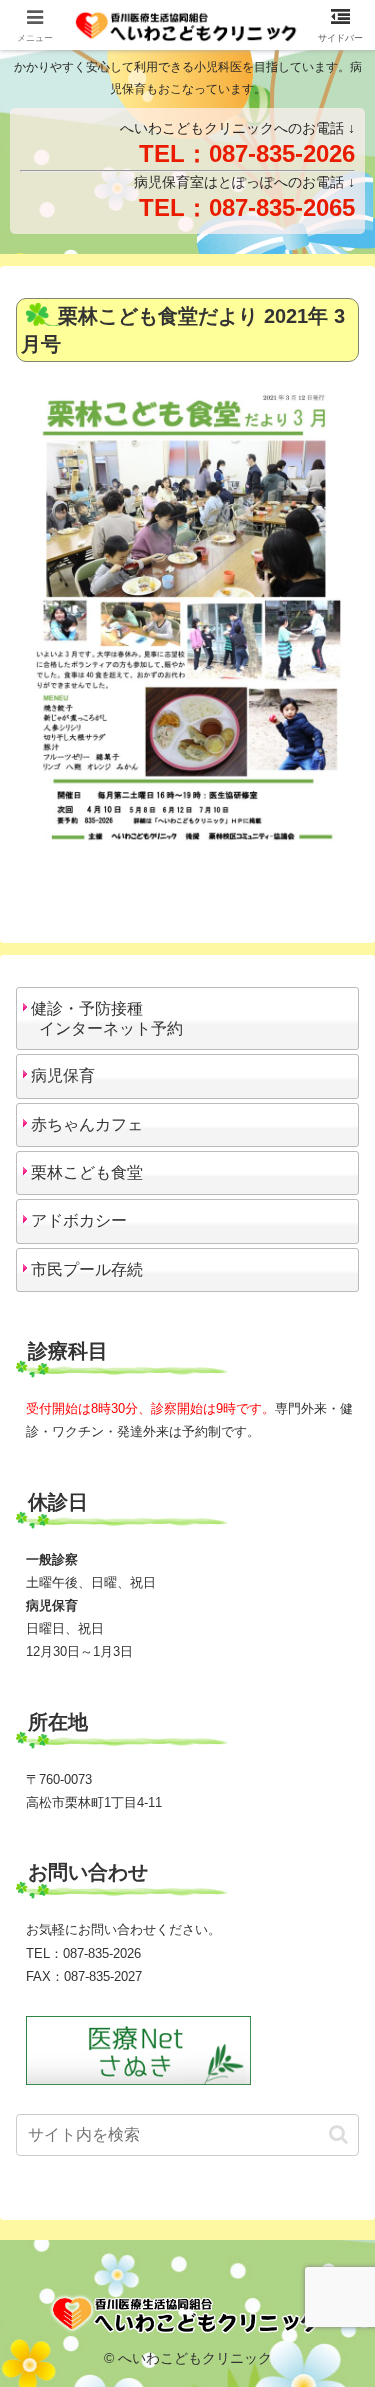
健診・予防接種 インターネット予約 (103, 1018)
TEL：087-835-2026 (247, 153)
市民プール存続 (87, 1269)
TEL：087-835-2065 (247, 207)
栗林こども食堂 (87, 1172)
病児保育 (63, 1075)
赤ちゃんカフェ (87, 1124)
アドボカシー (79, 1220)
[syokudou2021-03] (187, 620)
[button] (338, 2134)
